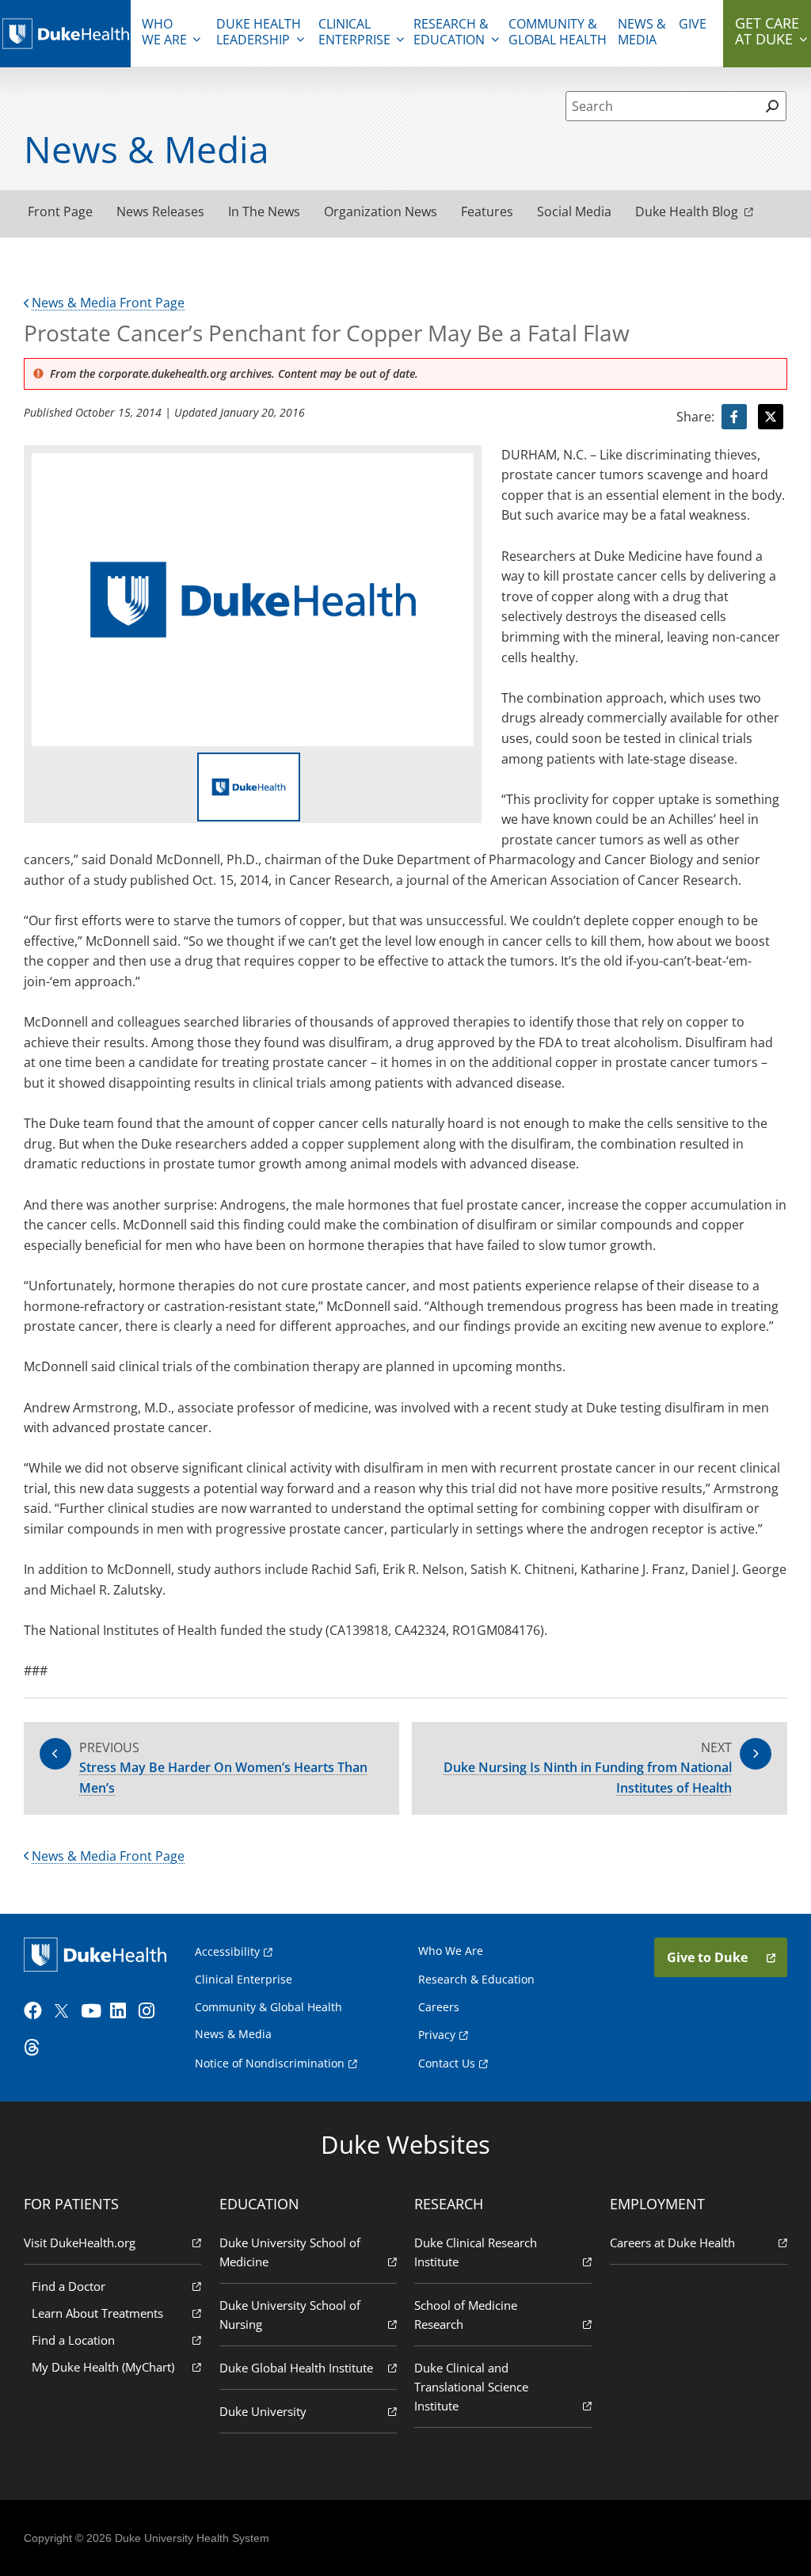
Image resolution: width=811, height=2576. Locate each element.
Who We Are (451, 1951)
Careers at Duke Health (672, 2243)
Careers (439, 2007)
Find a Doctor (69, 2286)
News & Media (642, 32)
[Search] (773, 106)
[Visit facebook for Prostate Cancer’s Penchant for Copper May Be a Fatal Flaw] (734, 417)
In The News (264, 211)
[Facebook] (36, 2011)
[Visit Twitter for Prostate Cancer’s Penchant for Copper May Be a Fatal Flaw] (771, 417)
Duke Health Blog (687, 211)
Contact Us (447, 2063)
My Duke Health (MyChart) (103, 2367)
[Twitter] (65, 2011)
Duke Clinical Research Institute (476, 2252)
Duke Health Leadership (259, 32)
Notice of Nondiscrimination (270, 2063)
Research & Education (451, 32)
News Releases (160, 211)
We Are (164, 32)
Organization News (381, 211)
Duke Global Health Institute (296, 2368)
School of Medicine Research (466, 2315)
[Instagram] (151, 2011)
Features (487, 211)
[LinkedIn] (123, 2011)
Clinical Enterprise (354, 32)
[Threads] (36, 2048)
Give (693, 24)
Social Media (574, 211)
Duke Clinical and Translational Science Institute (471, 2387)
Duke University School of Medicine (290, 2252)
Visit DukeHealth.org (80, 2243)
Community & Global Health (558, 32)
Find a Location (73, 2340)
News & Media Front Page (108, 303)
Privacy (437, 2035)
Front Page (60, 211)
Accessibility (227, 1951)
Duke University (263, 2411)
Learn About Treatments (97, 2313)
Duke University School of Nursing (290, 2315)
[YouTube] (93, 2011)
